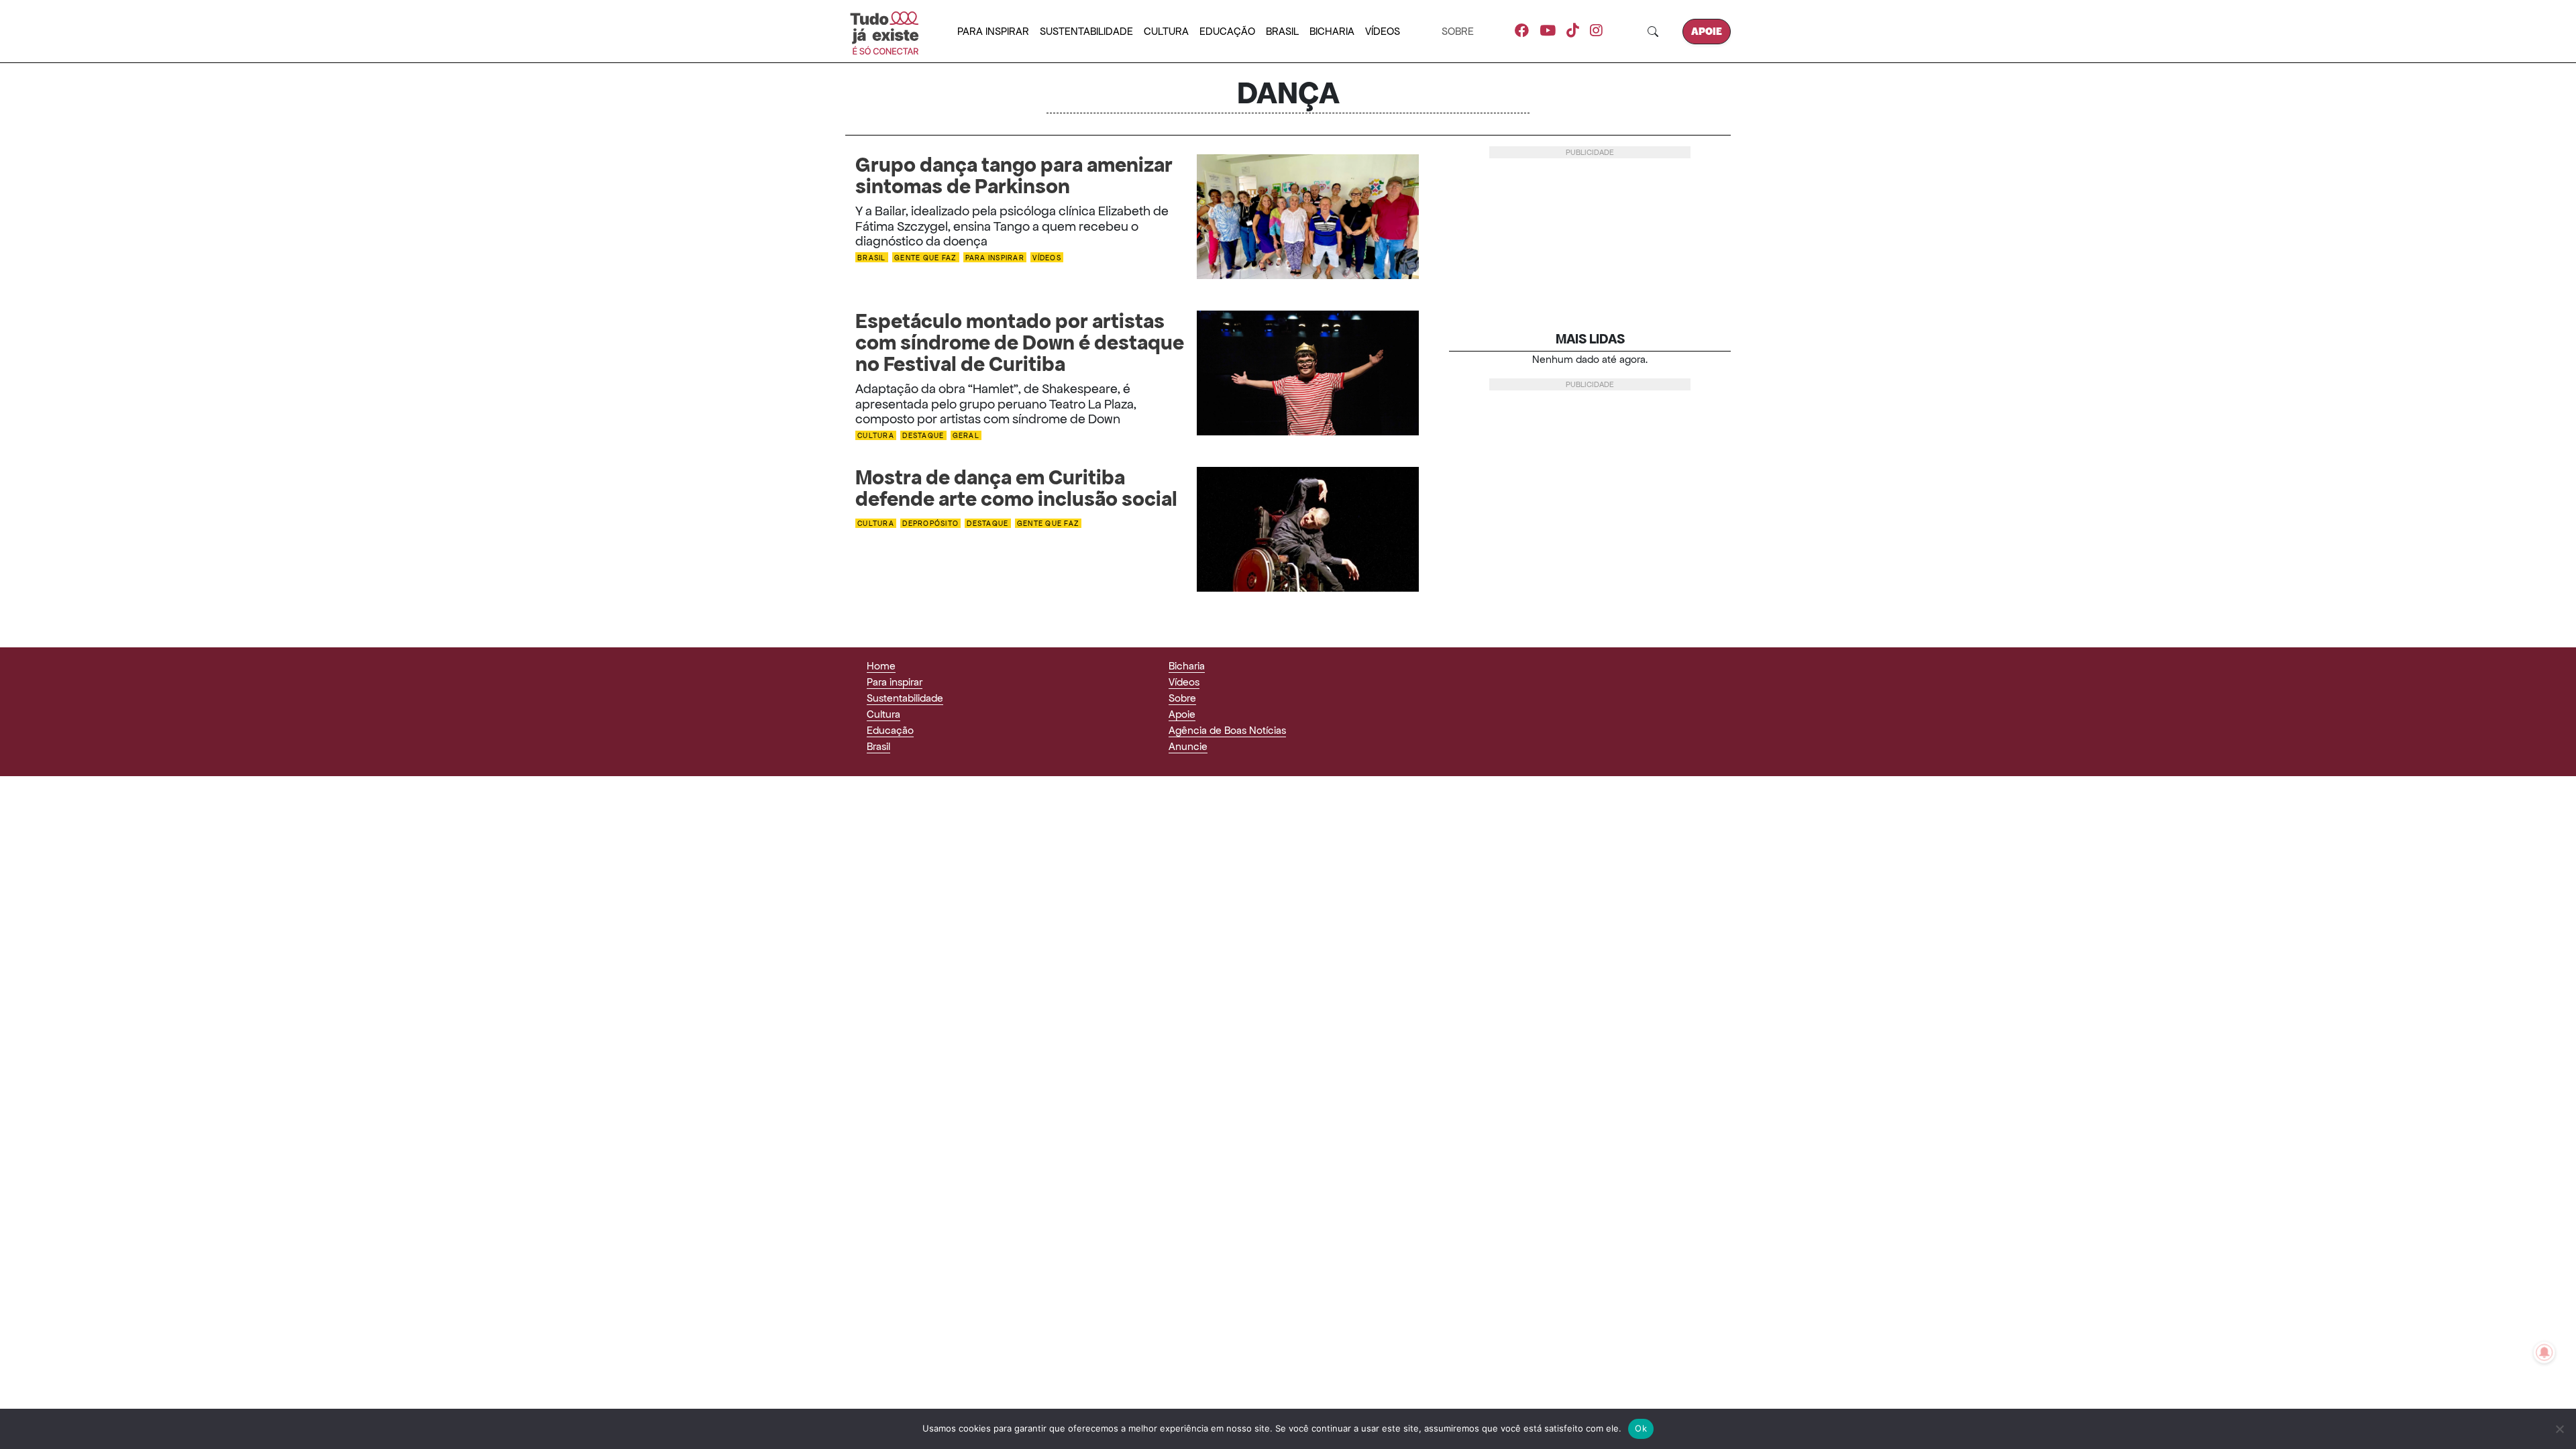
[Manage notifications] (2544, 1352)
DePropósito (930, 524)
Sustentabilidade (1086, 31)
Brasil (1282, 31)
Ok (1641, 1428)
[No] (2559, 1429)
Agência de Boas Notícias (1227, 730)
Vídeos (1383, 31)
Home (881, 666)
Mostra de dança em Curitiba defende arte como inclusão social (1016, 488)
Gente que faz (925, 257)
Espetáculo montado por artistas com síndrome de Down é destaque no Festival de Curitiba (1020, 343)
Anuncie (1188, 746)
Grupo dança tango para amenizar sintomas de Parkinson (1014, 176)
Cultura (1166, 31)
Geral (966, 436)
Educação (1227, 31)
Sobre (1458, 31)
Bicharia (1332, 31)
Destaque (923, 436)
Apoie (1707, 31)
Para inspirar (993, 31)
